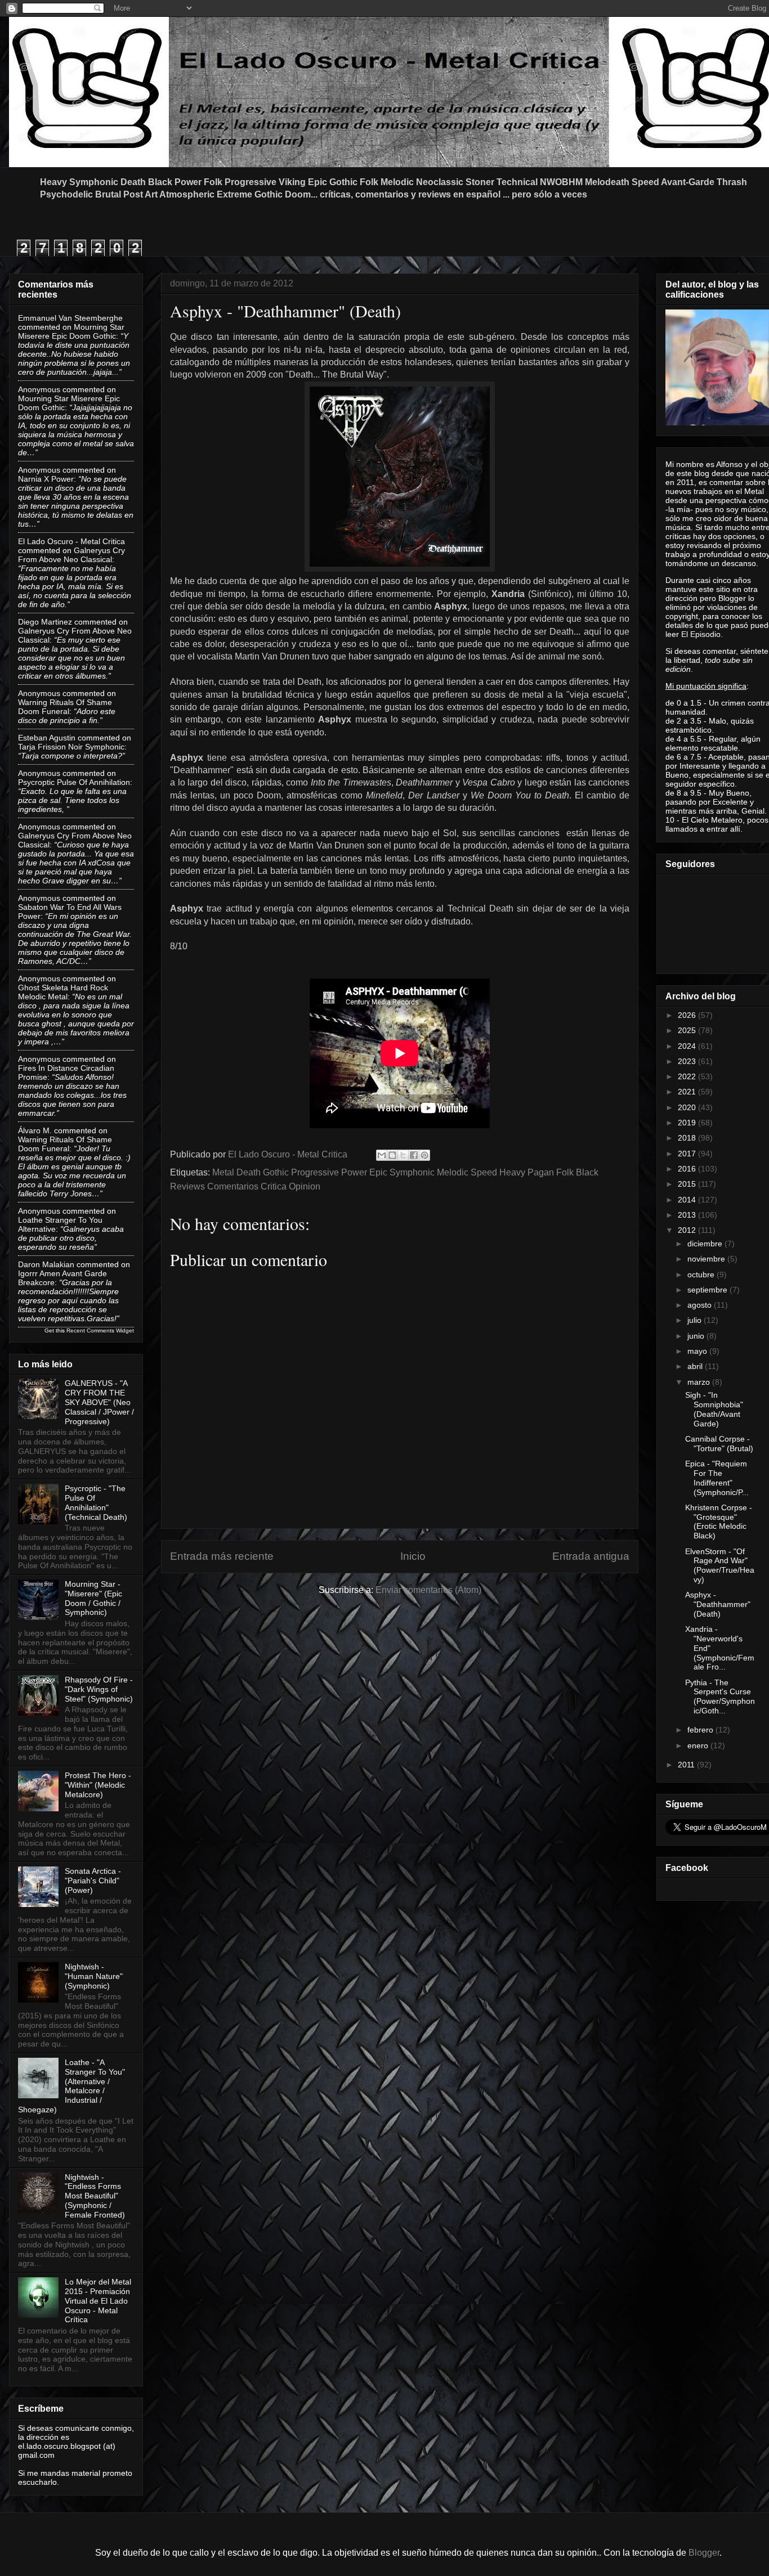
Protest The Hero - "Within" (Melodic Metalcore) (98, 1785)
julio (696, 1320)
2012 (688, 1230)
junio (697, 1336)
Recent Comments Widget (100, 1330)
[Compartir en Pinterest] (424, 1155)
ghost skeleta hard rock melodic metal (63, 992)
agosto (701, 1305)
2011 (687, 1765)
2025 (688, 1030)
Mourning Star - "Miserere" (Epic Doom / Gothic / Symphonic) (93, 1598)
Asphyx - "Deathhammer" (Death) (718, 1604)
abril (696, 1366)
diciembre (706, 1244)
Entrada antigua (591, 1556)
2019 (688, 1123)
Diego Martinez (45, 622)
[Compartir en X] (403, 1155)
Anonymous (39, 389)
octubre (702, 1274)
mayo (698, 1351)
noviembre (707, 1259)
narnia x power (46, 479)
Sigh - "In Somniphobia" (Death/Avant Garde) (714, 1409)
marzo (700, 1382)
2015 (688, 1184)
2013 (688, 1215)
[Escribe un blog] (392, 1155)
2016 (688, 1169)
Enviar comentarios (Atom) (428, 1590)
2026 (688, 1015)
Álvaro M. (35, 1130)
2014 (688, 1200)
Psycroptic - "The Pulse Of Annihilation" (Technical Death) (96, 1502)
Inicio (413, 1556)
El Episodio (701, 634)
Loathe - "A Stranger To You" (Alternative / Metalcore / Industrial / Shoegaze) (71, 2086)
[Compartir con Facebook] (414, 1155)
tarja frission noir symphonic (71, 747)
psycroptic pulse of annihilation (74, 782)
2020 (688, 1107)
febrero (701, 1730)
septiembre (708, 1290)
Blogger (704, 2553)
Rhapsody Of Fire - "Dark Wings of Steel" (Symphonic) (99, 1689)
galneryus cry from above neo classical (71, 555)
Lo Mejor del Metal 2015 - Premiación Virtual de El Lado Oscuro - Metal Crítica (98, 2301)
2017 (688, 1154)
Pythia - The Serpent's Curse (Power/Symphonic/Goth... (720, 1697)
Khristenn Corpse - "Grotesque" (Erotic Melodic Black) (719, 1522)
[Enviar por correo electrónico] (382, 1155)
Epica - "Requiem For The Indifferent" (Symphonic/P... (717, 1478)
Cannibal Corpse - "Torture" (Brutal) (719, 1444)
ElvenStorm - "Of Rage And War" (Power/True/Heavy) (720, 1565)
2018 (688, 1138)
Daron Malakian (46, 1264)
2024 (688, 1046)
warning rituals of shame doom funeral (65, 707)
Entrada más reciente (222, 1556)
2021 (688, 1092)
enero (699, 1745)
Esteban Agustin (47, 738)
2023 (688, 1061)
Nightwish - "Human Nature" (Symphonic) (94, 1976)
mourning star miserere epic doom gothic (71, 331)
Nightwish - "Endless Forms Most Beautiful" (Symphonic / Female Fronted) (95, 2196)
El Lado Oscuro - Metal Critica (71, 541)
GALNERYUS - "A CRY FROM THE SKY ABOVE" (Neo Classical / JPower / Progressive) (99, 1402)
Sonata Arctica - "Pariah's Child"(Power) (93, 1881)
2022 (688, 1076)
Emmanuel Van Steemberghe (70, 318)
